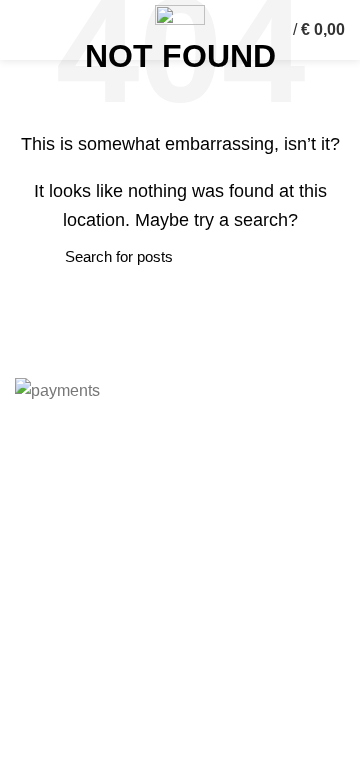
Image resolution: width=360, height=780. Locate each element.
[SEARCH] (42, 257)
